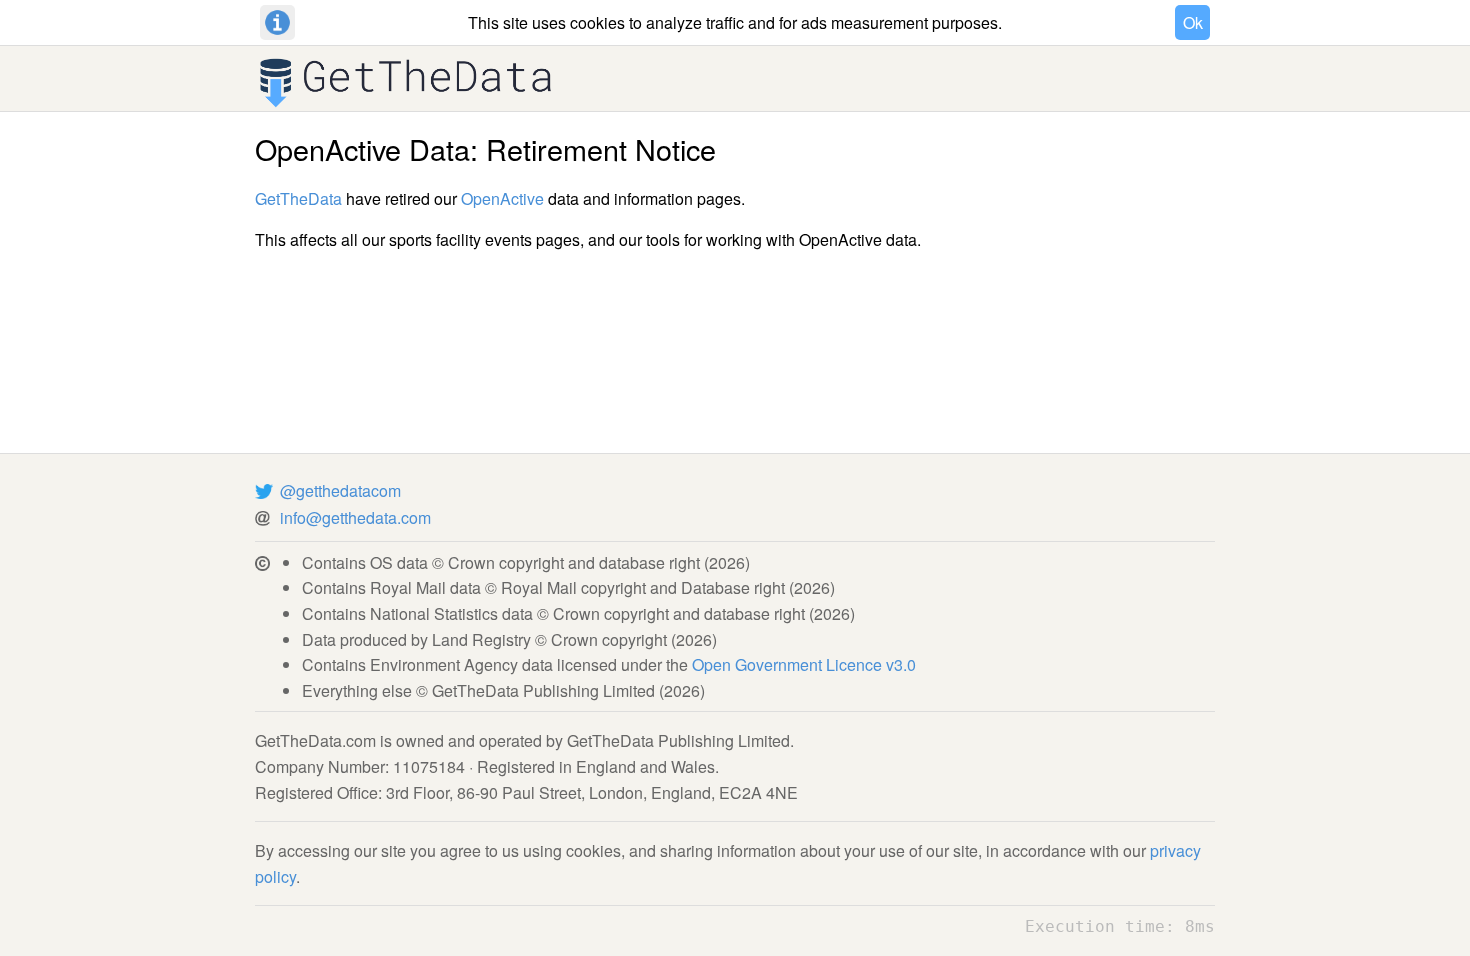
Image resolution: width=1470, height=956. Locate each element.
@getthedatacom (340, 490)
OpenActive (502, 198)
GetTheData (298, 198)
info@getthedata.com (355, 517)
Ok (1193, 22)
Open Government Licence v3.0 (804, 664)
